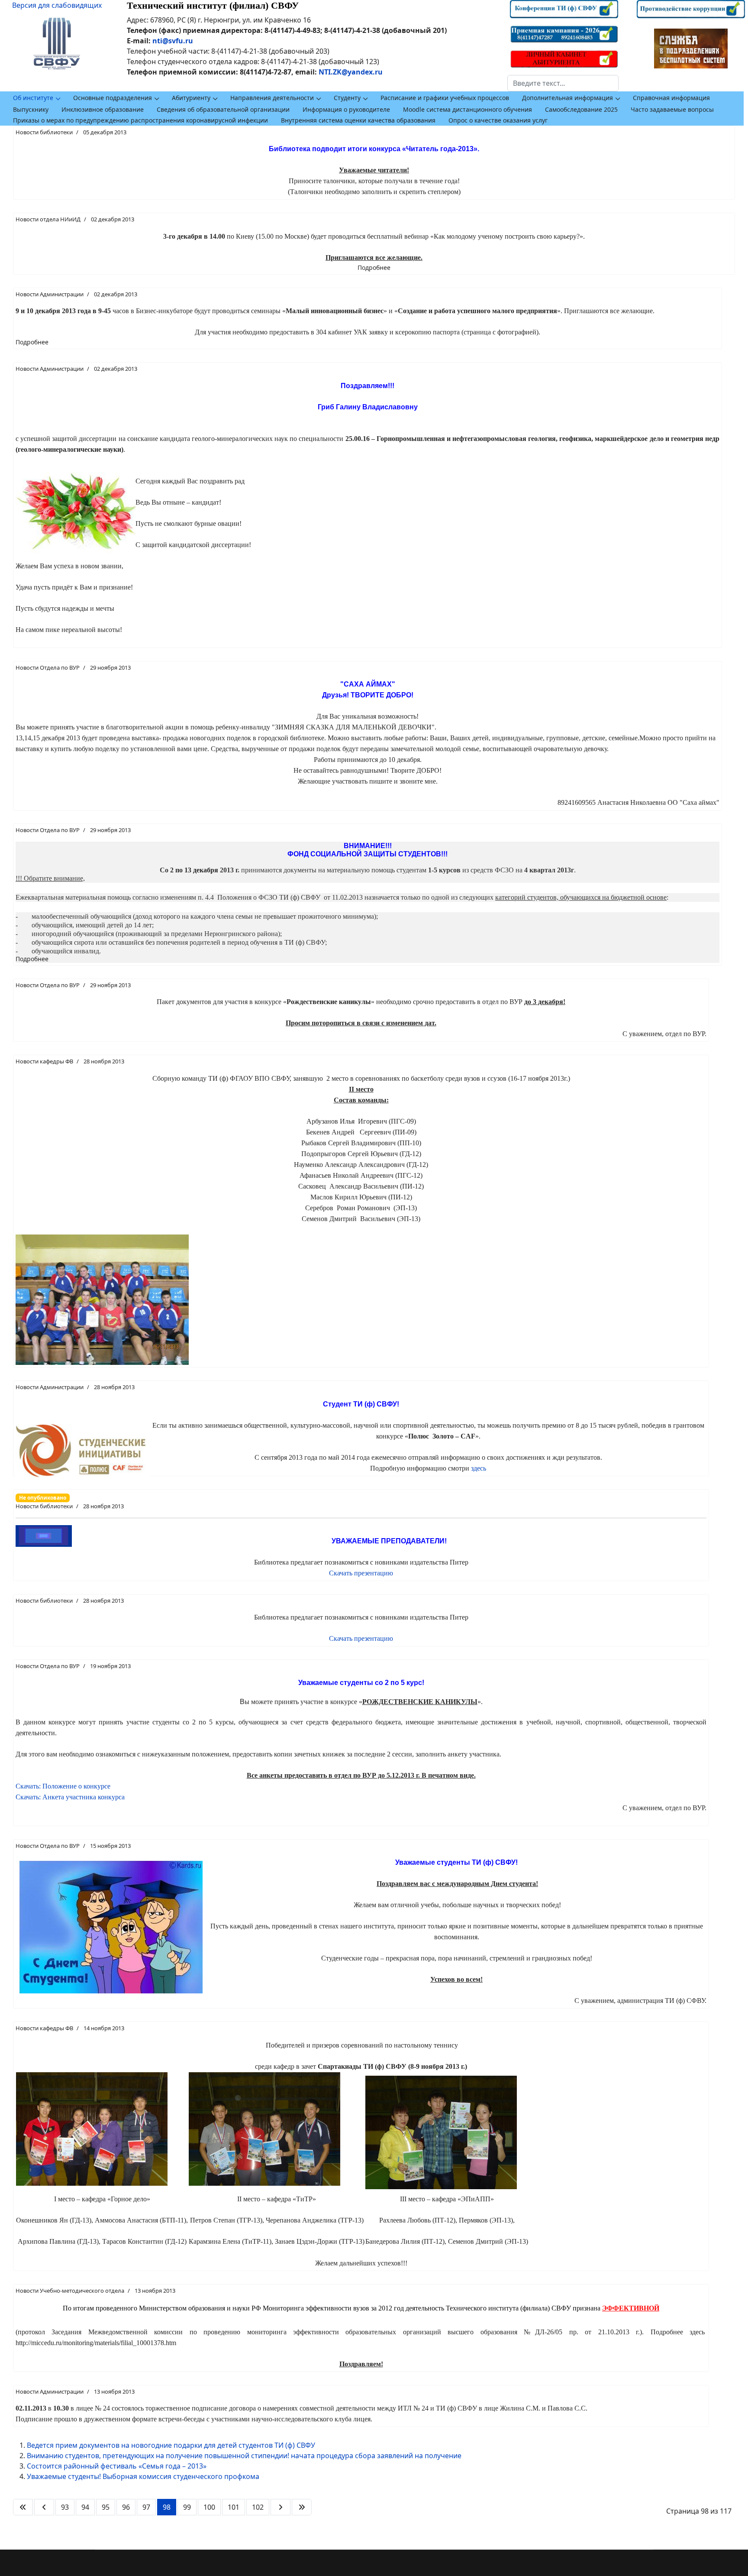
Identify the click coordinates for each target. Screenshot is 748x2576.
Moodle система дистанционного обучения (467, 109)
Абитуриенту (191, 98)
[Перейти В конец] (302, 2507)
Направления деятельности (272, 98)
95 (106, 2507)
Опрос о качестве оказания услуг (498, 120)
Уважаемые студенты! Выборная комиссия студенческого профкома (143, 2476)
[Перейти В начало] (23, 2507)
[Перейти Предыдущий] (44, 2507)
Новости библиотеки (44, 132)
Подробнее (374, 267)
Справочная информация (671, 98)
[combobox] (563, 83)
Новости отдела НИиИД (48, 219)
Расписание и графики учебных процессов (445, 98)
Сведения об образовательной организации (223, 109)
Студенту (347, 98)
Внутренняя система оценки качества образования (358, 120)
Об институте (33, 98)
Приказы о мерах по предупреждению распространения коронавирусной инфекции (140, 120)
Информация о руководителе (346, 109)
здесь (479, 1468)
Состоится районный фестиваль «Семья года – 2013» (117, 2466)
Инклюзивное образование (103, 109)
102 (258, 2507)
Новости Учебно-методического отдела (70, 2291)
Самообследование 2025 (581, 109)
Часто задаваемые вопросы (672, 109)
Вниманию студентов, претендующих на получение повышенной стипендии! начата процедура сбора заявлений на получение (244, 2456)
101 (234, 2507)
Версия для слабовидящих (57, 5)
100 (209, 2507)
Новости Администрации (50, 294)
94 (85, 2507)
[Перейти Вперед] (280, 2507)
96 (126, 2507)
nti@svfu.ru (173, 41)
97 (146, 2507)
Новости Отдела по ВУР (48, 667)
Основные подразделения (113, 98)
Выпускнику (31, 109)
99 (187, 2507)
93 (65, 2507)
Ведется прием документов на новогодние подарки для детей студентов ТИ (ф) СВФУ (171, 2445)
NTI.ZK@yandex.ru (351, 72)
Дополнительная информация (567, 98)
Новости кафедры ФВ (44, 1061)
